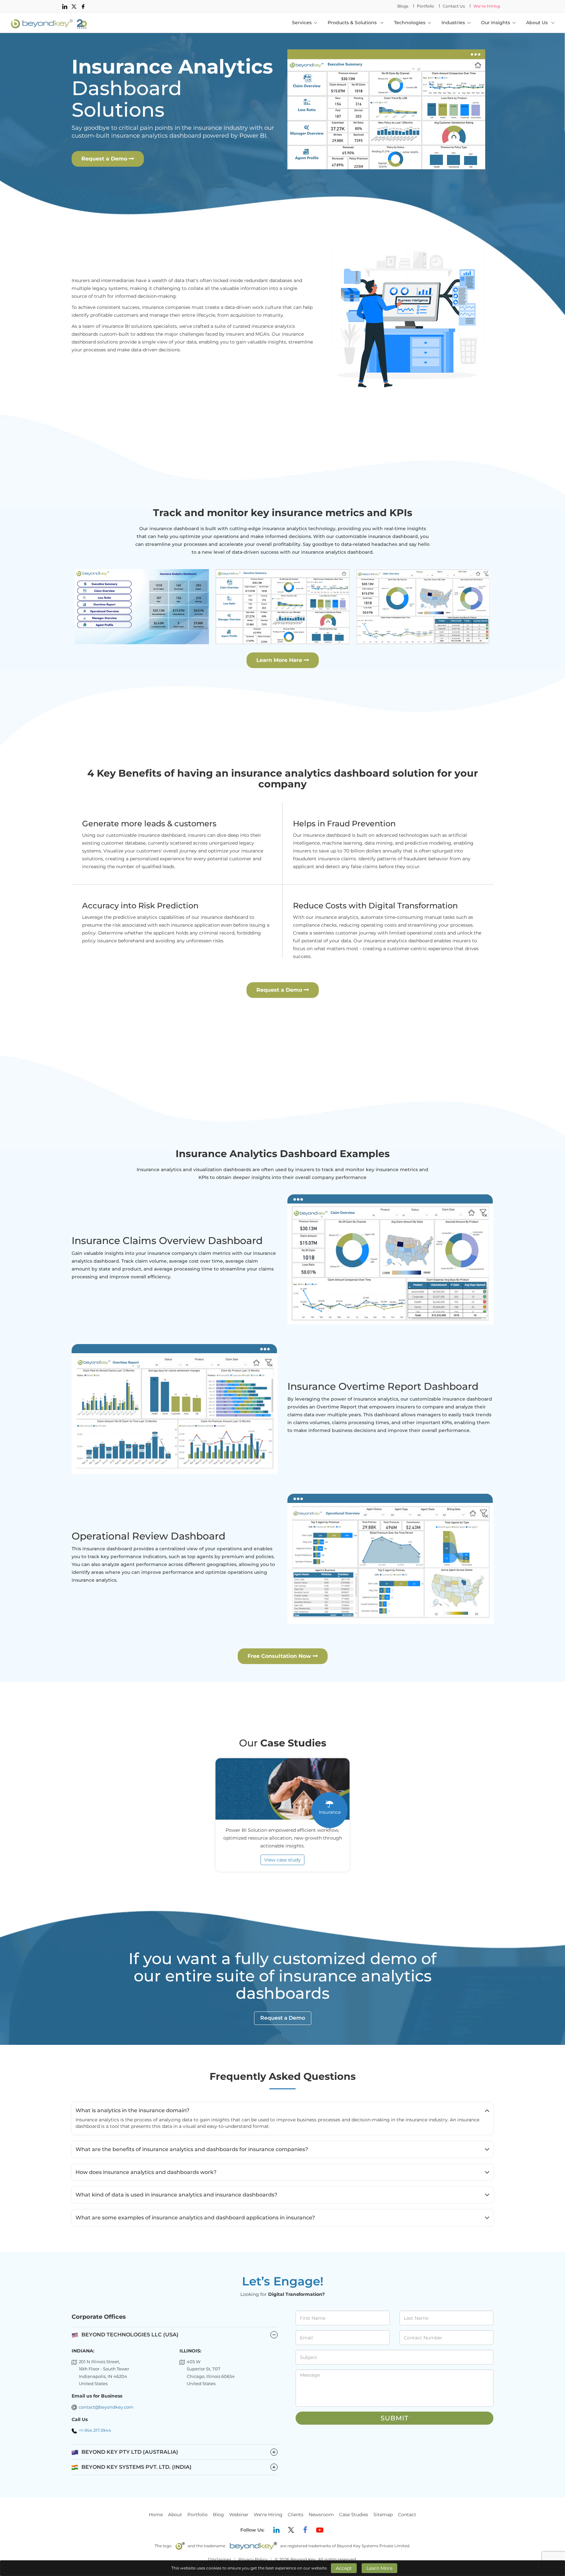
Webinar (239, 2515)
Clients (296, 2515)
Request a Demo (105, 159)
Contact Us (454, 6)
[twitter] (74, 6)
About (175, 2515)
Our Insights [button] (496, 23)
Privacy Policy (253, 2559)
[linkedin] (65, 6)
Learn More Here (280, 660)
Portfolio (426, 6)
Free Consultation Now (280, 1656)
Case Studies (354, 2515)
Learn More (379, 2568)
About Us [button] (538, 23)
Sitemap (383, 2515)
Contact (407, 2515)
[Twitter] (291, 2530)
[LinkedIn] (277, 2530)
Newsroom (321, 2515)
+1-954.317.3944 (95, 2430)
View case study (282, 1860)
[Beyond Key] (49, 23)
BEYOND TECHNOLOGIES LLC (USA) (130, 2335)
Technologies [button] (410, 23)
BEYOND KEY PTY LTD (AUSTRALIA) (179, 2452)
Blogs (403, 6)
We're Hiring (487, 6)
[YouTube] (320, 2530)
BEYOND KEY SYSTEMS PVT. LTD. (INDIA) (179, 2467)
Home (156, 2515)
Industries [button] (453, 23)
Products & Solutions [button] (353, 23)
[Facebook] (305, 2530)
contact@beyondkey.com (106, 2407)
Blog (218, 2515)
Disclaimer (220, 2559)
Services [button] (302, 23)
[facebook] (83, 6)
